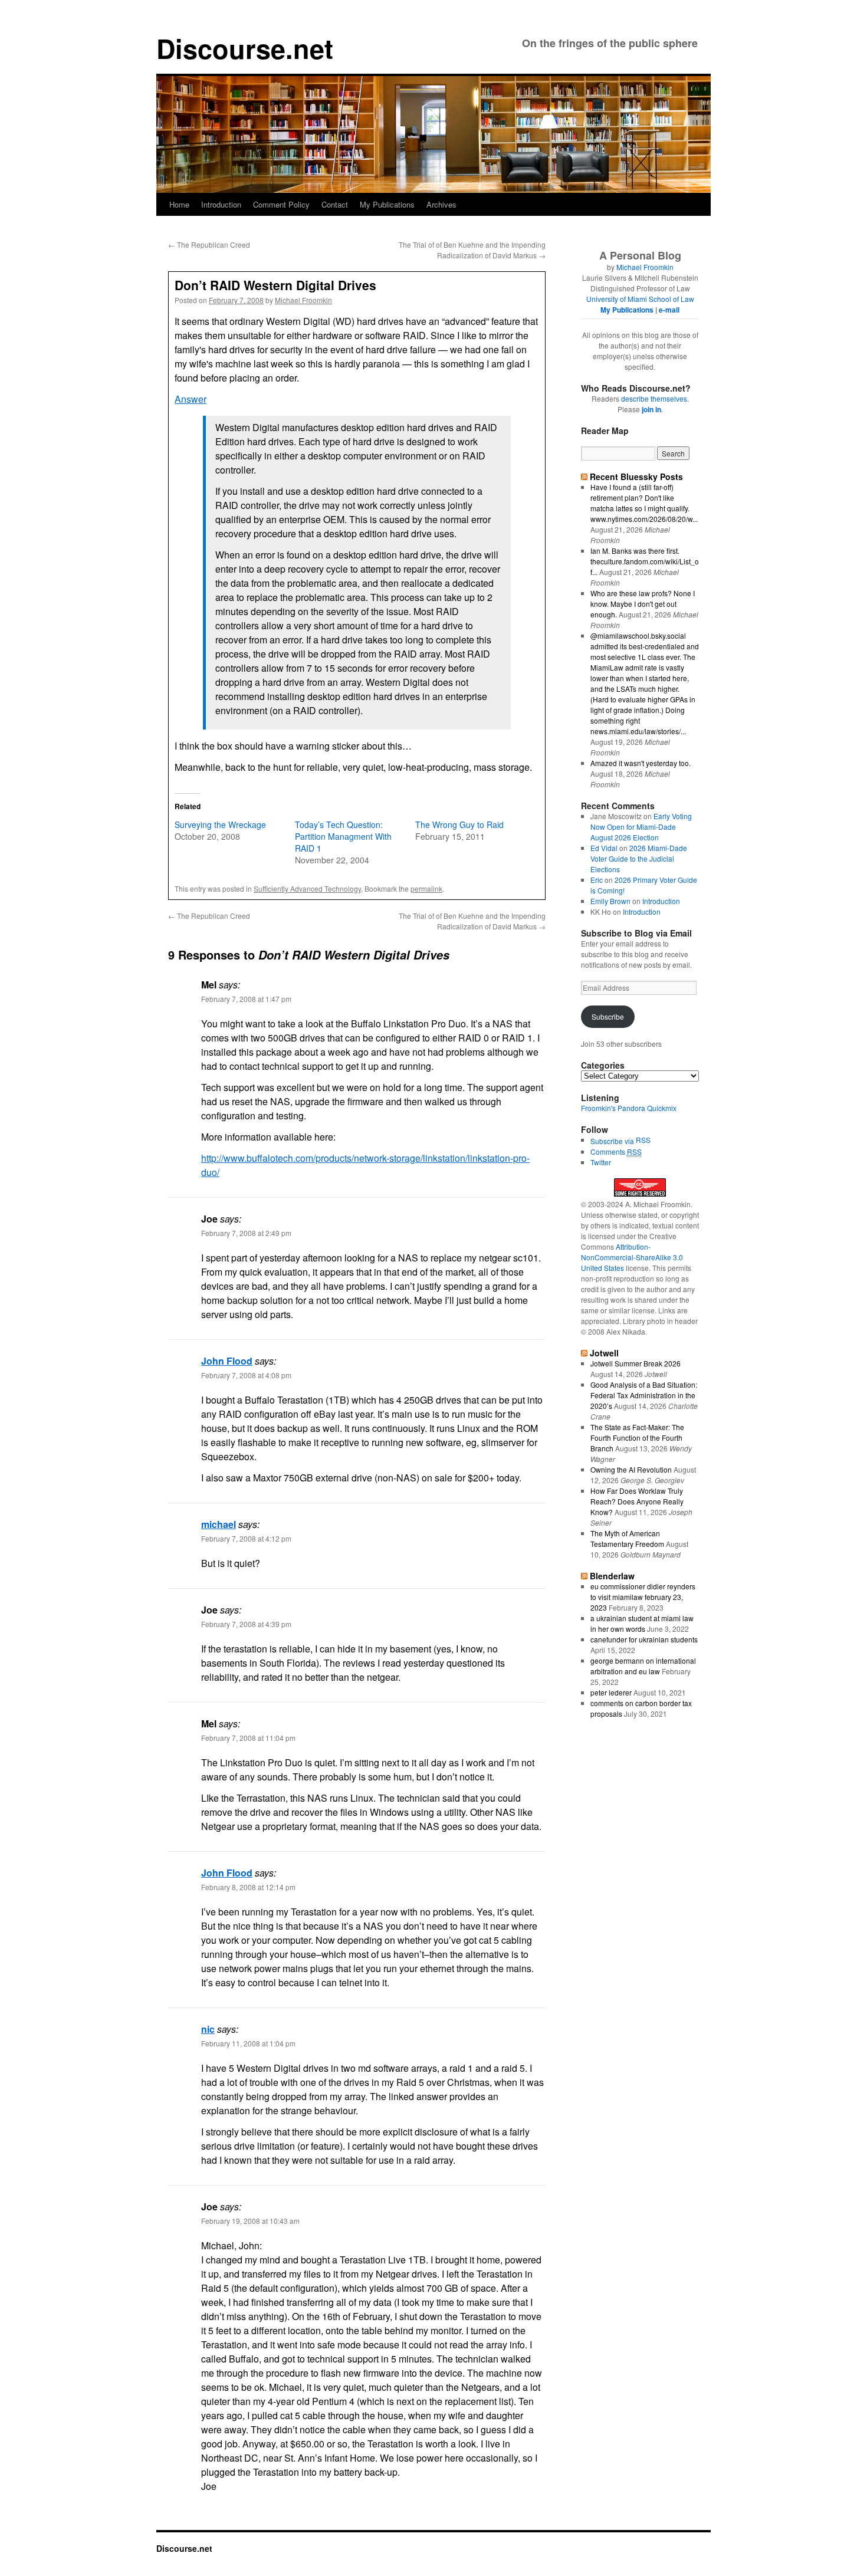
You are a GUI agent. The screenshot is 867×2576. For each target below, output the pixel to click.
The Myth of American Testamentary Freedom (627, 1538)
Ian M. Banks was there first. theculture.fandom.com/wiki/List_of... (645, 561)
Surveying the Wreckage (220, 824)
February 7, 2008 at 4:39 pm (246, 1624)
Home (179, 204)
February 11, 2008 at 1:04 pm (248, 2043)
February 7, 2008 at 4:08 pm (246, 1375)
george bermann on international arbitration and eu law (643, 1666)
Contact (335, 204)
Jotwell (604, 1353)
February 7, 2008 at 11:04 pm (248, 1738)
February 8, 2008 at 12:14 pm (248, 1887)
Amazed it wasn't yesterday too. (641, 763)
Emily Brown (610, 901)
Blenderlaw (612, 1576)
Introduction (221, 204)
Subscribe (608, 1016)
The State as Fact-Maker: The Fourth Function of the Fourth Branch (637, 1437)
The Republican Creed (209, 244)
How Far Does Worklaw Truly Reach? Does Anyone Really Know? (637, 1501)
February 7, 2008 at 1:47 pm (246, 999)
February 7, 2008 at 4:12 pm (246, 1538)
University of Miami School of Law (640, 299)
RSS (643, 1140)
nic (208, 2029)
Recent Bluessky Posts (636, 477)
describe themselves (654, 398)
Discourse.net (245, 48)
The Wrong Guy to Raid (459, 824)
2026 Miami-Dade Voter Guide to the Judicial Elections (639, 858)
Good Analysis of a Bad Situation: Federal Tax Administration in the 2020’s (644, 1395)
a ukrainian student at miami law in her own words (642, 1623)
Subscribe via (613, 1141)
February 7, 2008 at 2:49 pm (246, 1233)
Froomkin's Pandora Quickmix (629, 1108)
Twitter (601, 1162)
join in (651, 409)
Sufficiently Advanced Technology (307, 888)
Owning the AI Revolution (631, 1469)
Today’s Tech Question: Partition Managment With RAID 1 (343, 836)
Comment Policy (281, 204)
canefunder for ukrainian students (644, 1639)
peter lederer (611, 1692)
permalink (426, 888)
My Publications (387, 204)
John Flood (227, 1361)
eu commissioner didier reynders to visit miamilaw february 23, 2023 (643, 1597)
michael (219, 1524)
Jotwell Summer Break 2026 (636, 1363)
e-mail (669, 310)
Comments (616, 1151)
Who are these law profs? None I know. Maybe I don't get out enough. (643, 604)
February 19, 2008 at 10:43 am (250, 2221)
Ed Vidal (604, 848)
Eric (597, 880)
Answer (191, 399)
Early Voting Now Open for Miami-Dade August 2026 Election (641, 827)
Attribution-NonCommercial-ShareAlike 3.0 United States (632, 1257)
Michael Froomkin (303, 300)
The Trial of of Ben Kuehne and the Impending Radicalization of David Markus (472, 250)
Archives (441, 204)
